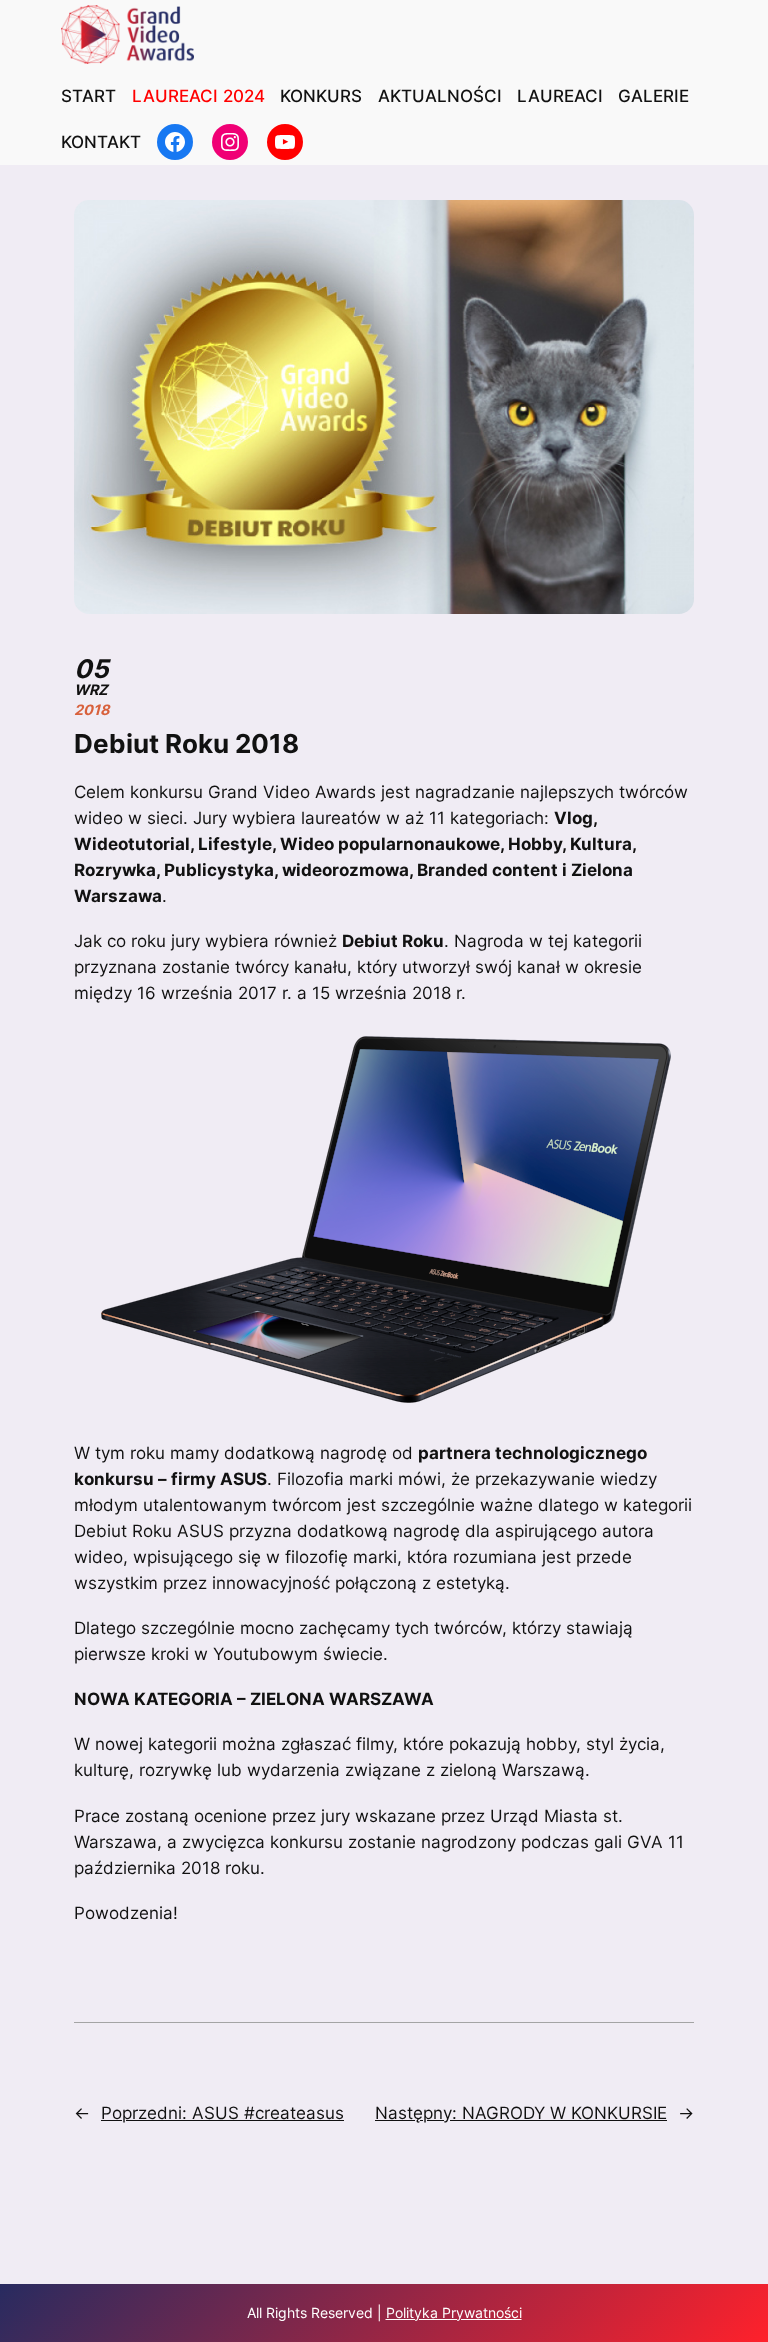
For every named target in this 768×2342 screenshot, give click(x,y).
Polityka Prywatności (454, 2312)
